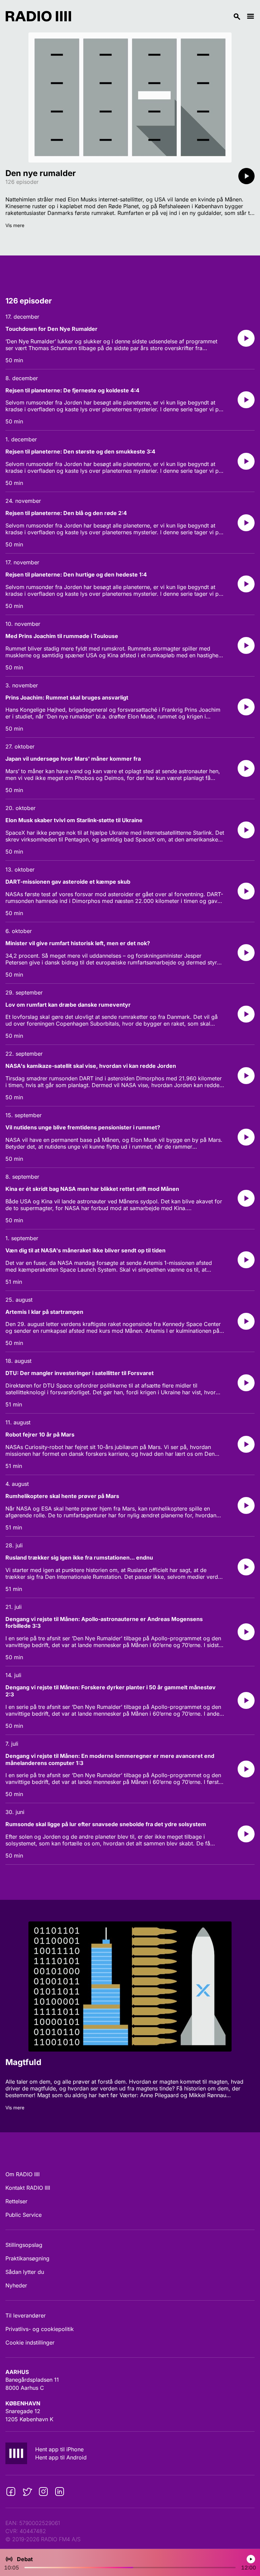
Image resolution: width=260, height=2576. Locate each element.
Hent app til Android (61, 2457)
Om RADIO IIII (23, 2174)
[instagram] (43, 2492)
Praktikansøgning (27, 2258)
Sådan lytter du (25, 2272)
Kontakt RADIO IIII (28, 2188)
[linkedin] (60, 2492)
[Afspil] (246, 176)
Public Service (24, 2215)
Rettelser (16, 2201)
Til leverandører (26, 2315)
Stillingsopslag (24, 2245)
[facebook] (11, 2492)
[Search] (159, 16)
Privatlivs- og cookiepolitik (40, 2329)
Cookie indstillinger (30, 2342)
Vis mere (15, 225)
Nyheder (16, 2285)
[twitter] (27, 2492)
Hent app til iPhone (59, 2449)
